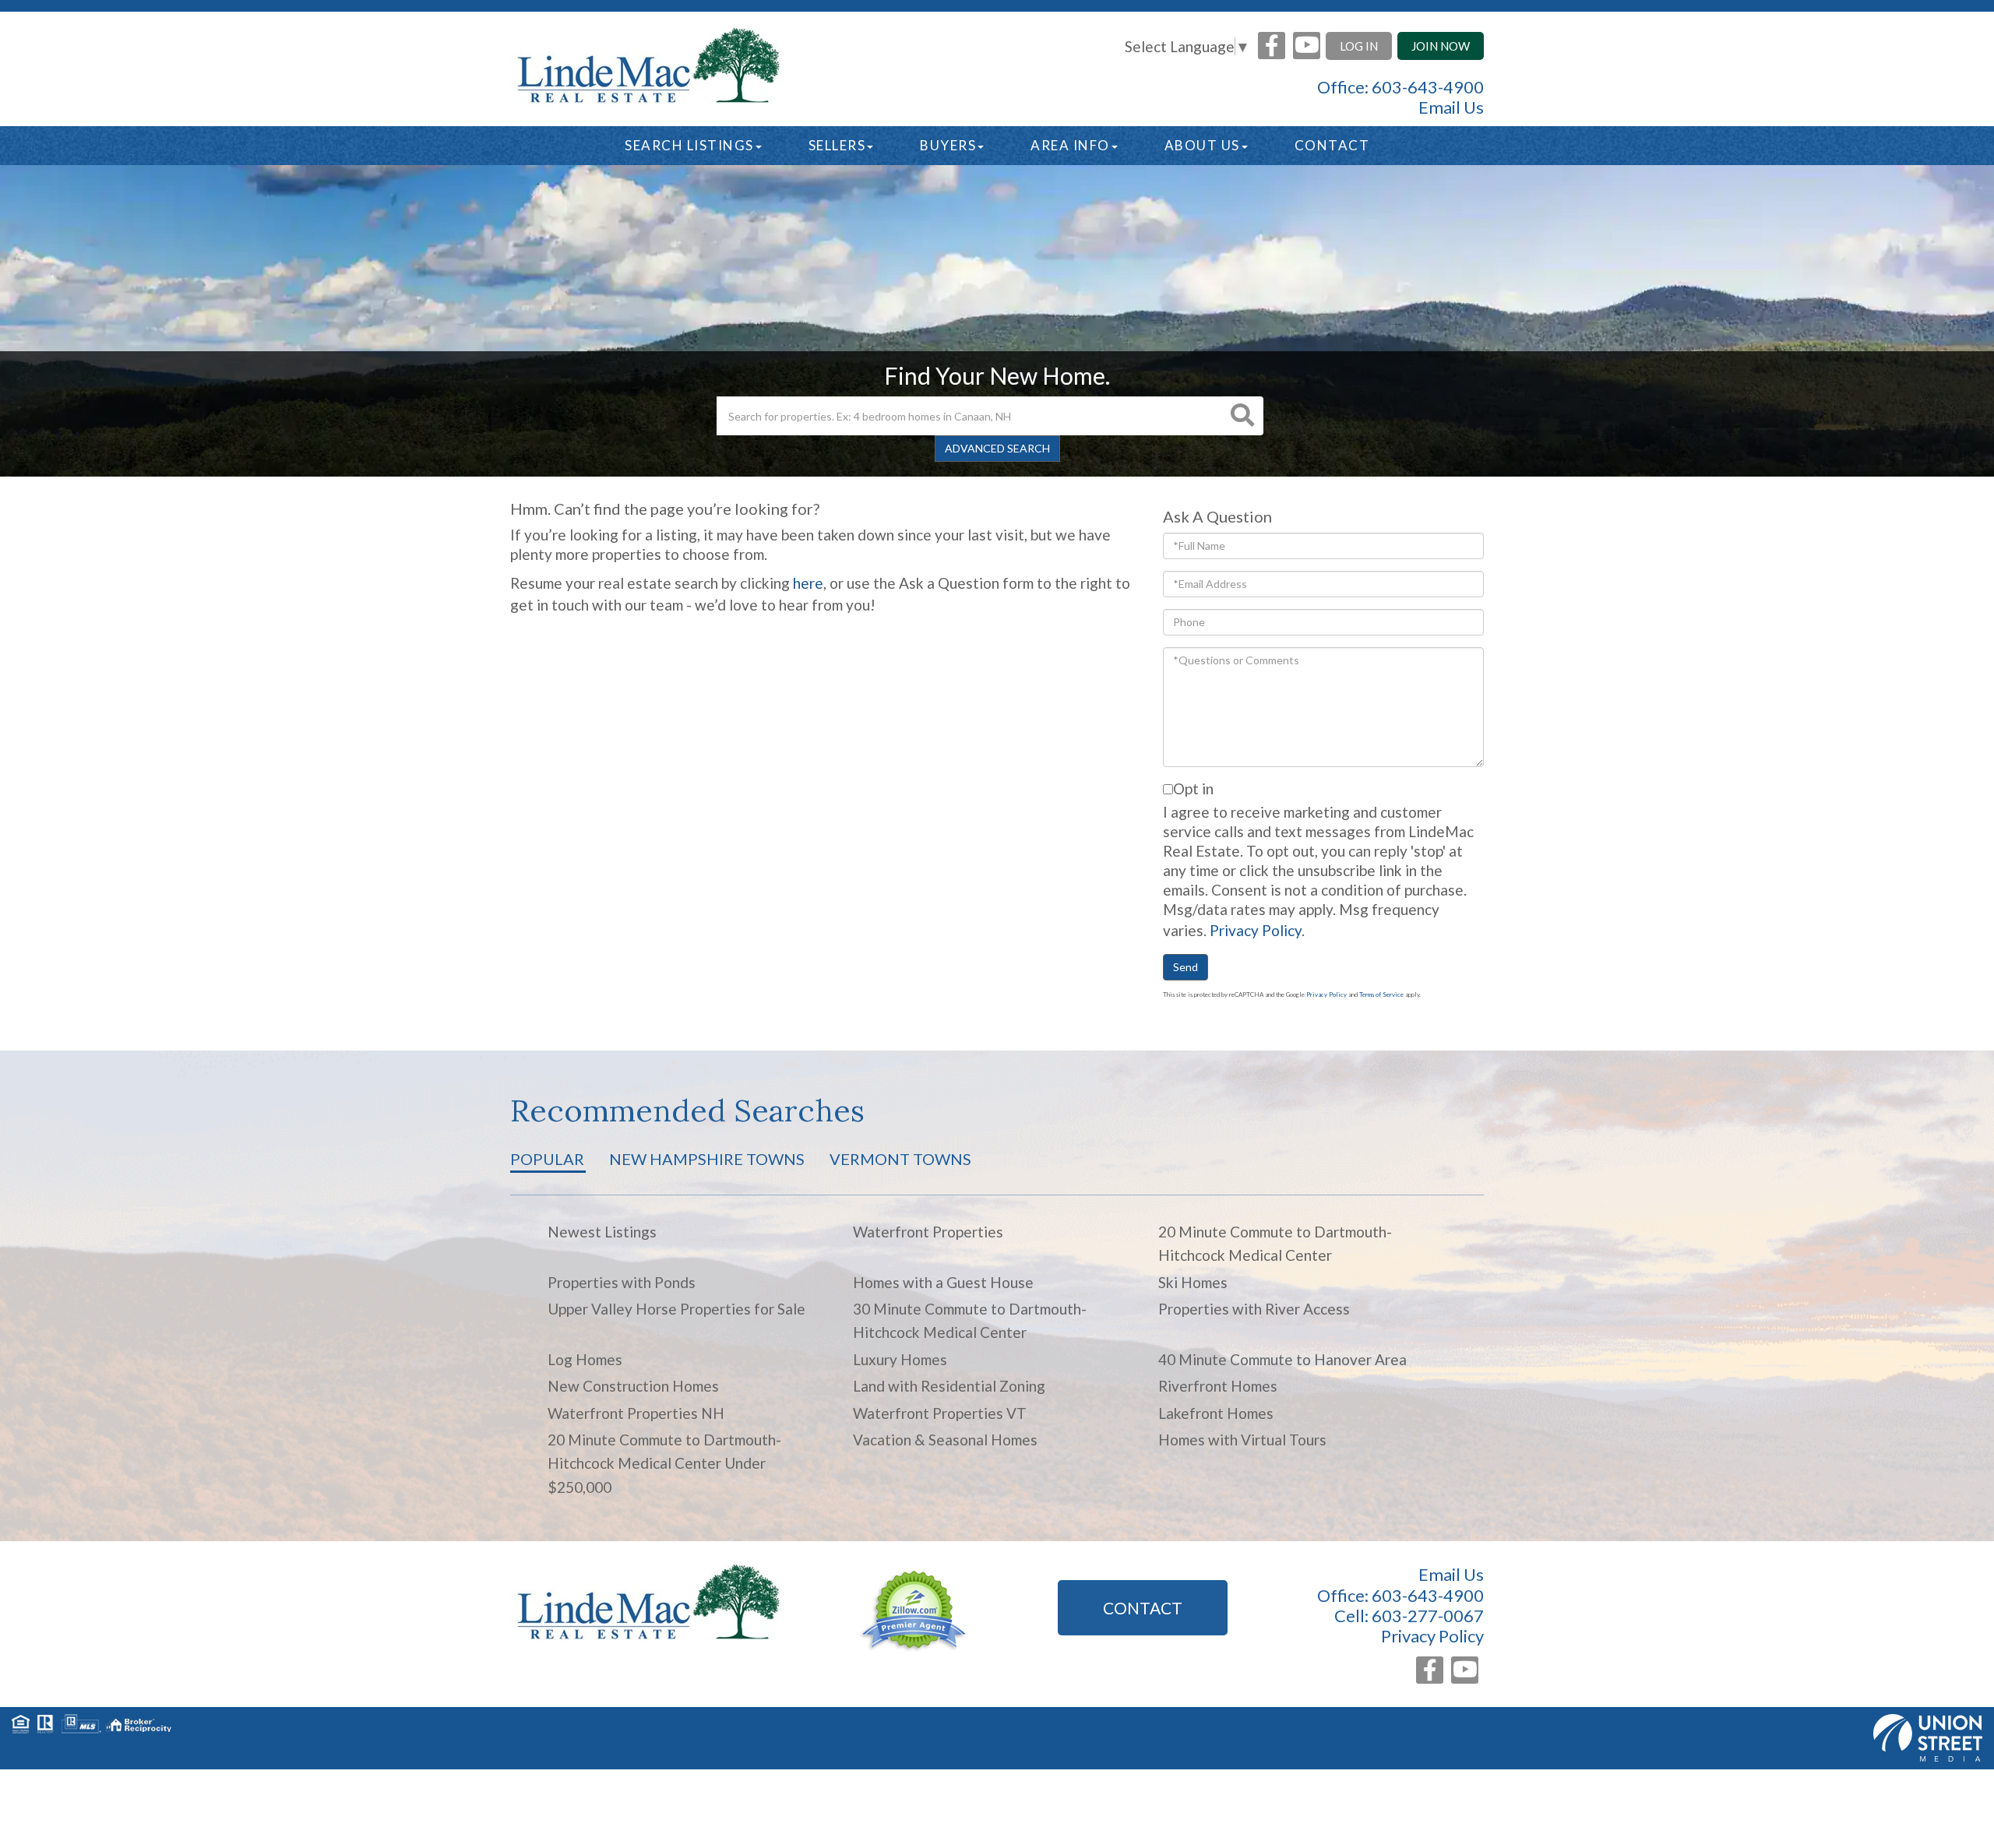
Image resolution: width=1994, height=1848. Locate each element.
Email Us (1451, 107)
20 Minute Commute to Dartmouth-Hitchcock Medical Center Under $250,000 (664, 1463)
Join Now (1441, 46)
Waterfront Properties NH (636, 1413)
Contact (1143, 1608)
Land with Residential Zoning (949, 1386)
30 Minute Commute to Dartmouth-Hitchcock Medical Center (970, 1320)
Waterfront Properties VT (940, 1413)
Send (1185, 967)
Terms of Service (1381, 994)
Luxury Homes (900, 1359)
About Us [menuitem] (1202, 145)
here (808, 583)
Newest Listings (602, 1232)
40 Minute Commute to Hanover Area (1282, 1359)
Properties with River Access (1254, 1309)
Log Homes (585, 1359)
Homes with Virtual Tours (1242, 1440)
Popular (547, 1159)
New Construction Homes (633, 1386)
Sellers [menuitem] (837, 145)
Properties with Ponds (622, 1282)
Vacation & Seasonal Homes (945, 1440)
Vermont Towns (900, 1159)
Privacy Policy (1256, 930)
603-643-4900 (1428, 87)
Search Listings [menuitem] (689, 145)
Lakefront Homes (1216, 1413)
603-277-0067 (1428, 1616)
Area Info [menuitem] (1070, 145)
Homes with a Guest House (943, 1282)
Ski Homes (1193, 1282)
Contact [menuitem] (1332, 145)
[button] (1242, 416)
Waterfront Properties (928, 1232)
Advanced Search (997, 448)
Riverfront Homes (1218, 1386)
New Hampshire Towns (707, 1159)
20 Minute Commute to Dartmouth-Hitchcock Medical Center (1275, 1243)
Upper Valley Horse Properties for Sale (676, 1309)
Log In (1359, 46)
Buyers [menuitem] (948, 145)
